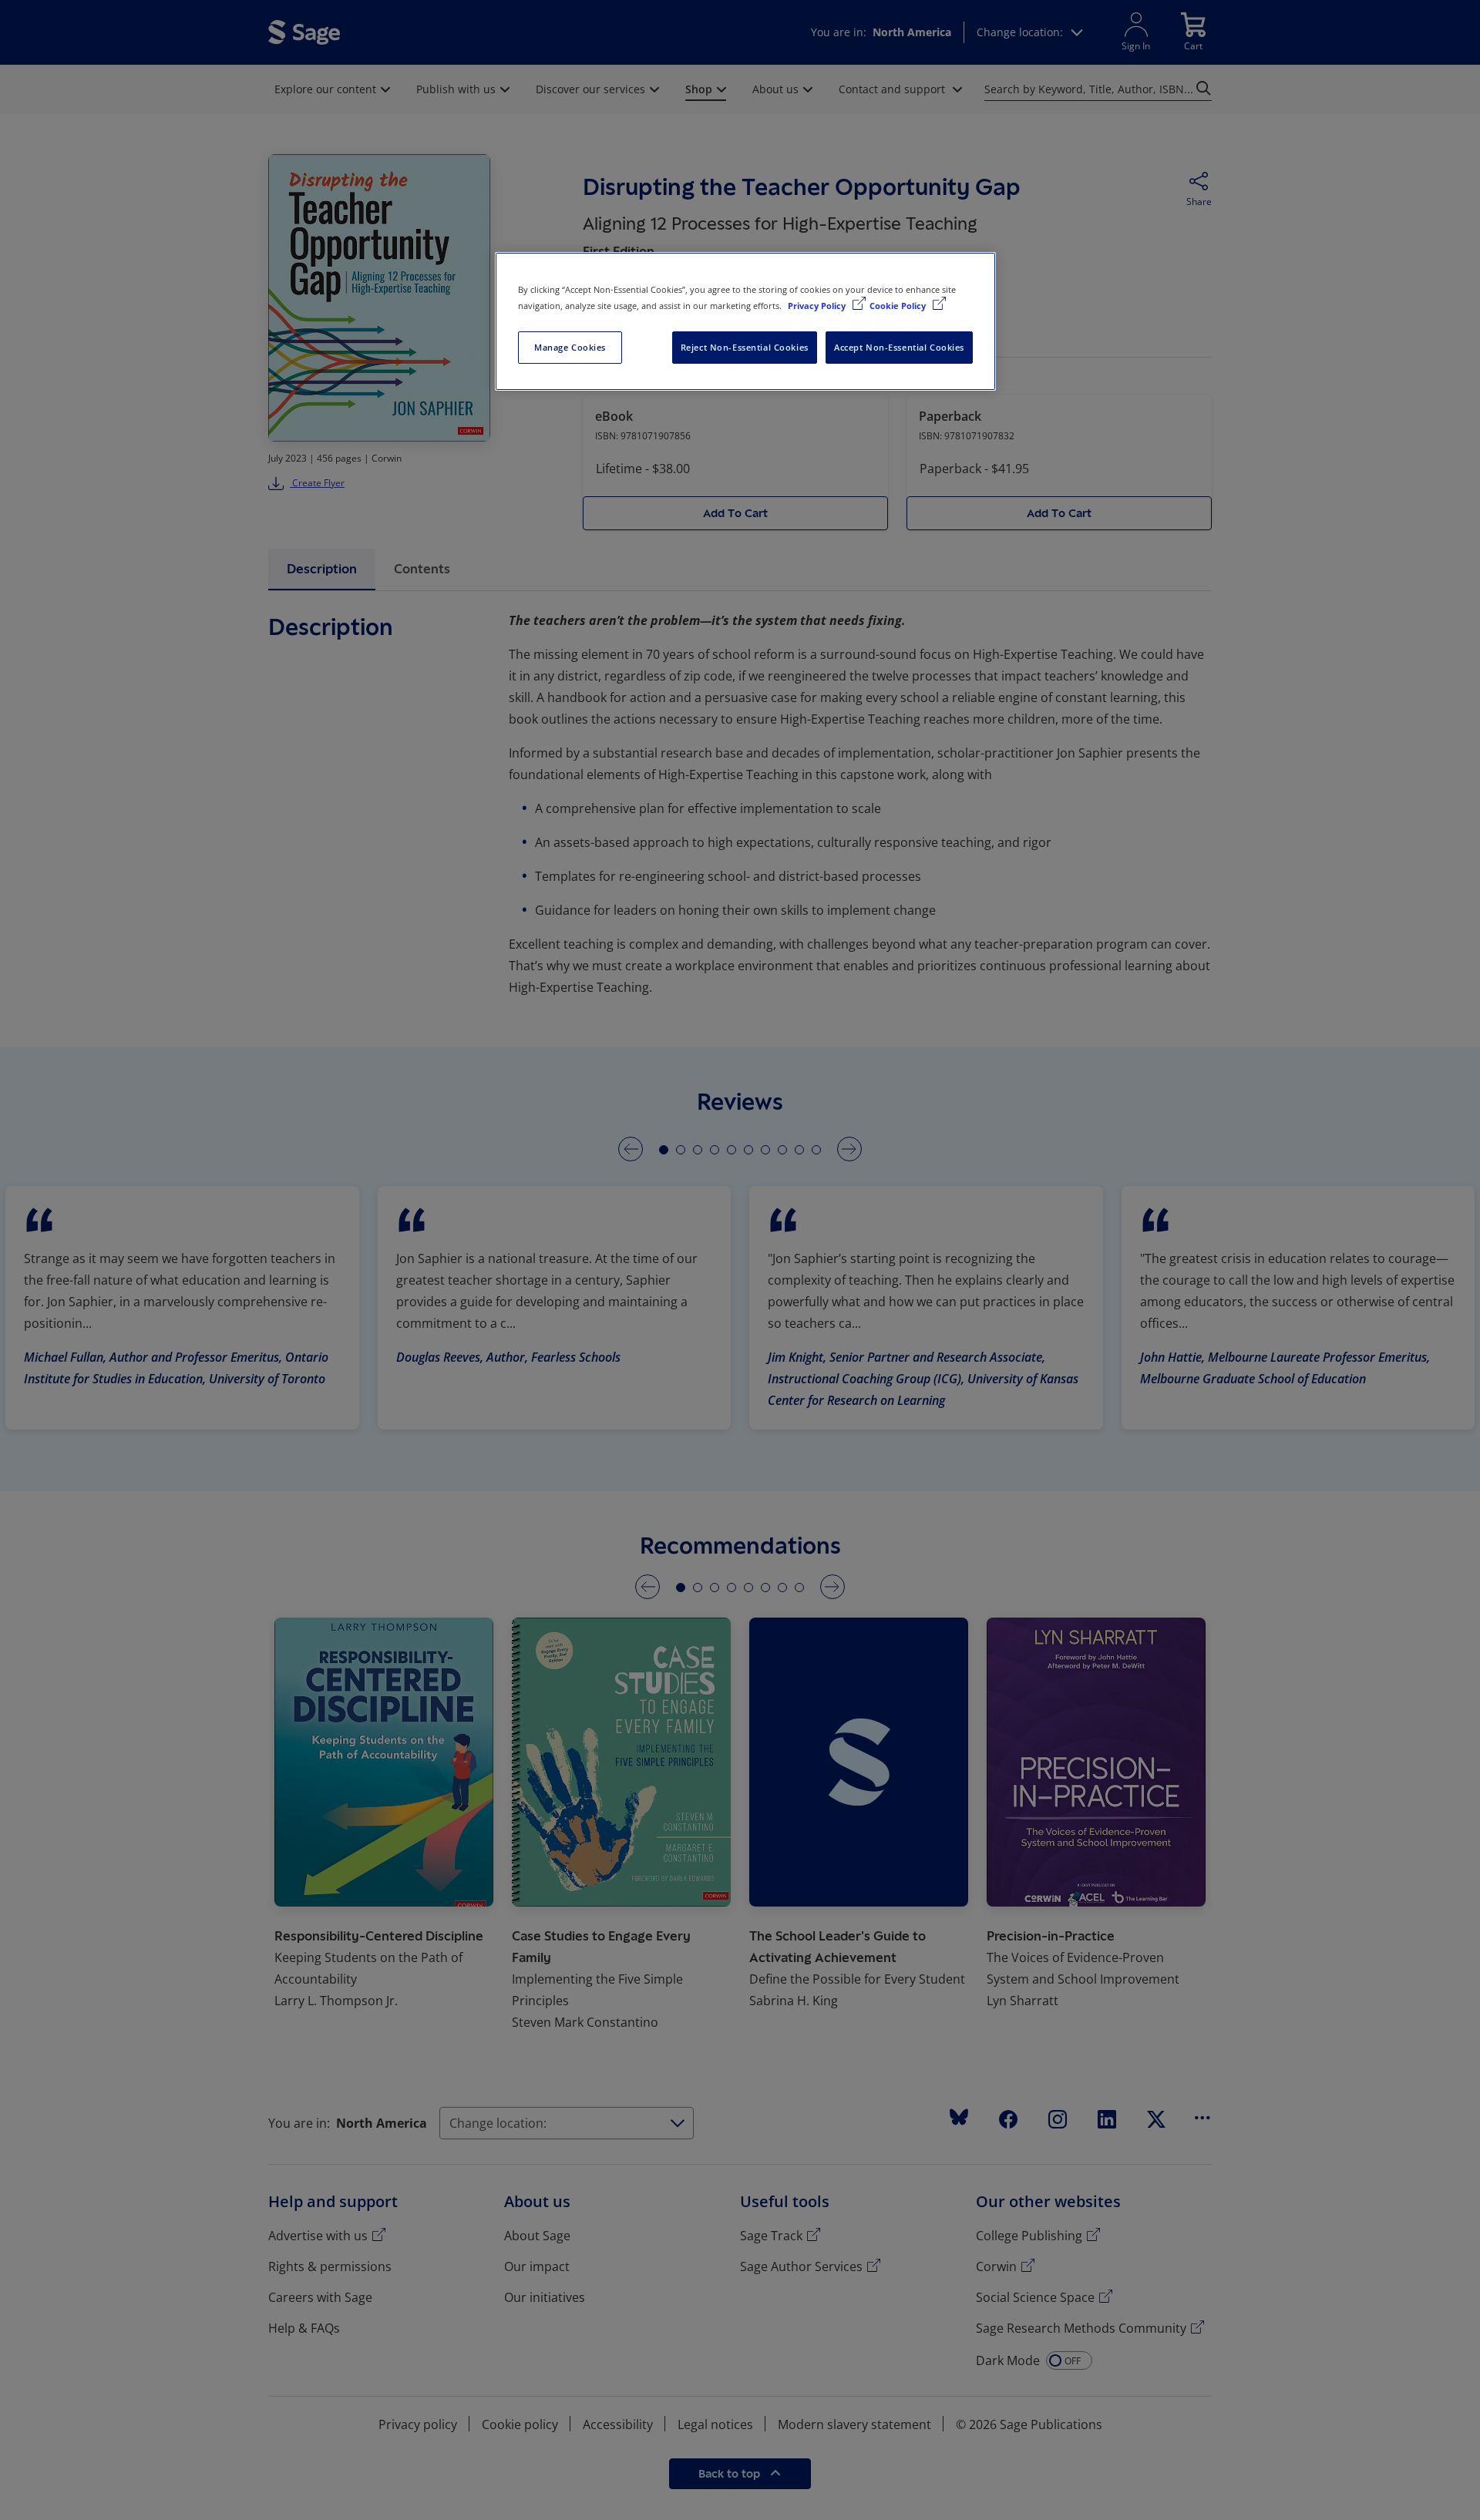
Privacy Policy (818, 306)
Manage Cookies (570, 347)
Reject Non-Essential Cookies (745, 347)
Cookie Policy (899, 306)
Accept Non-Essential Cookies (899, 347)
